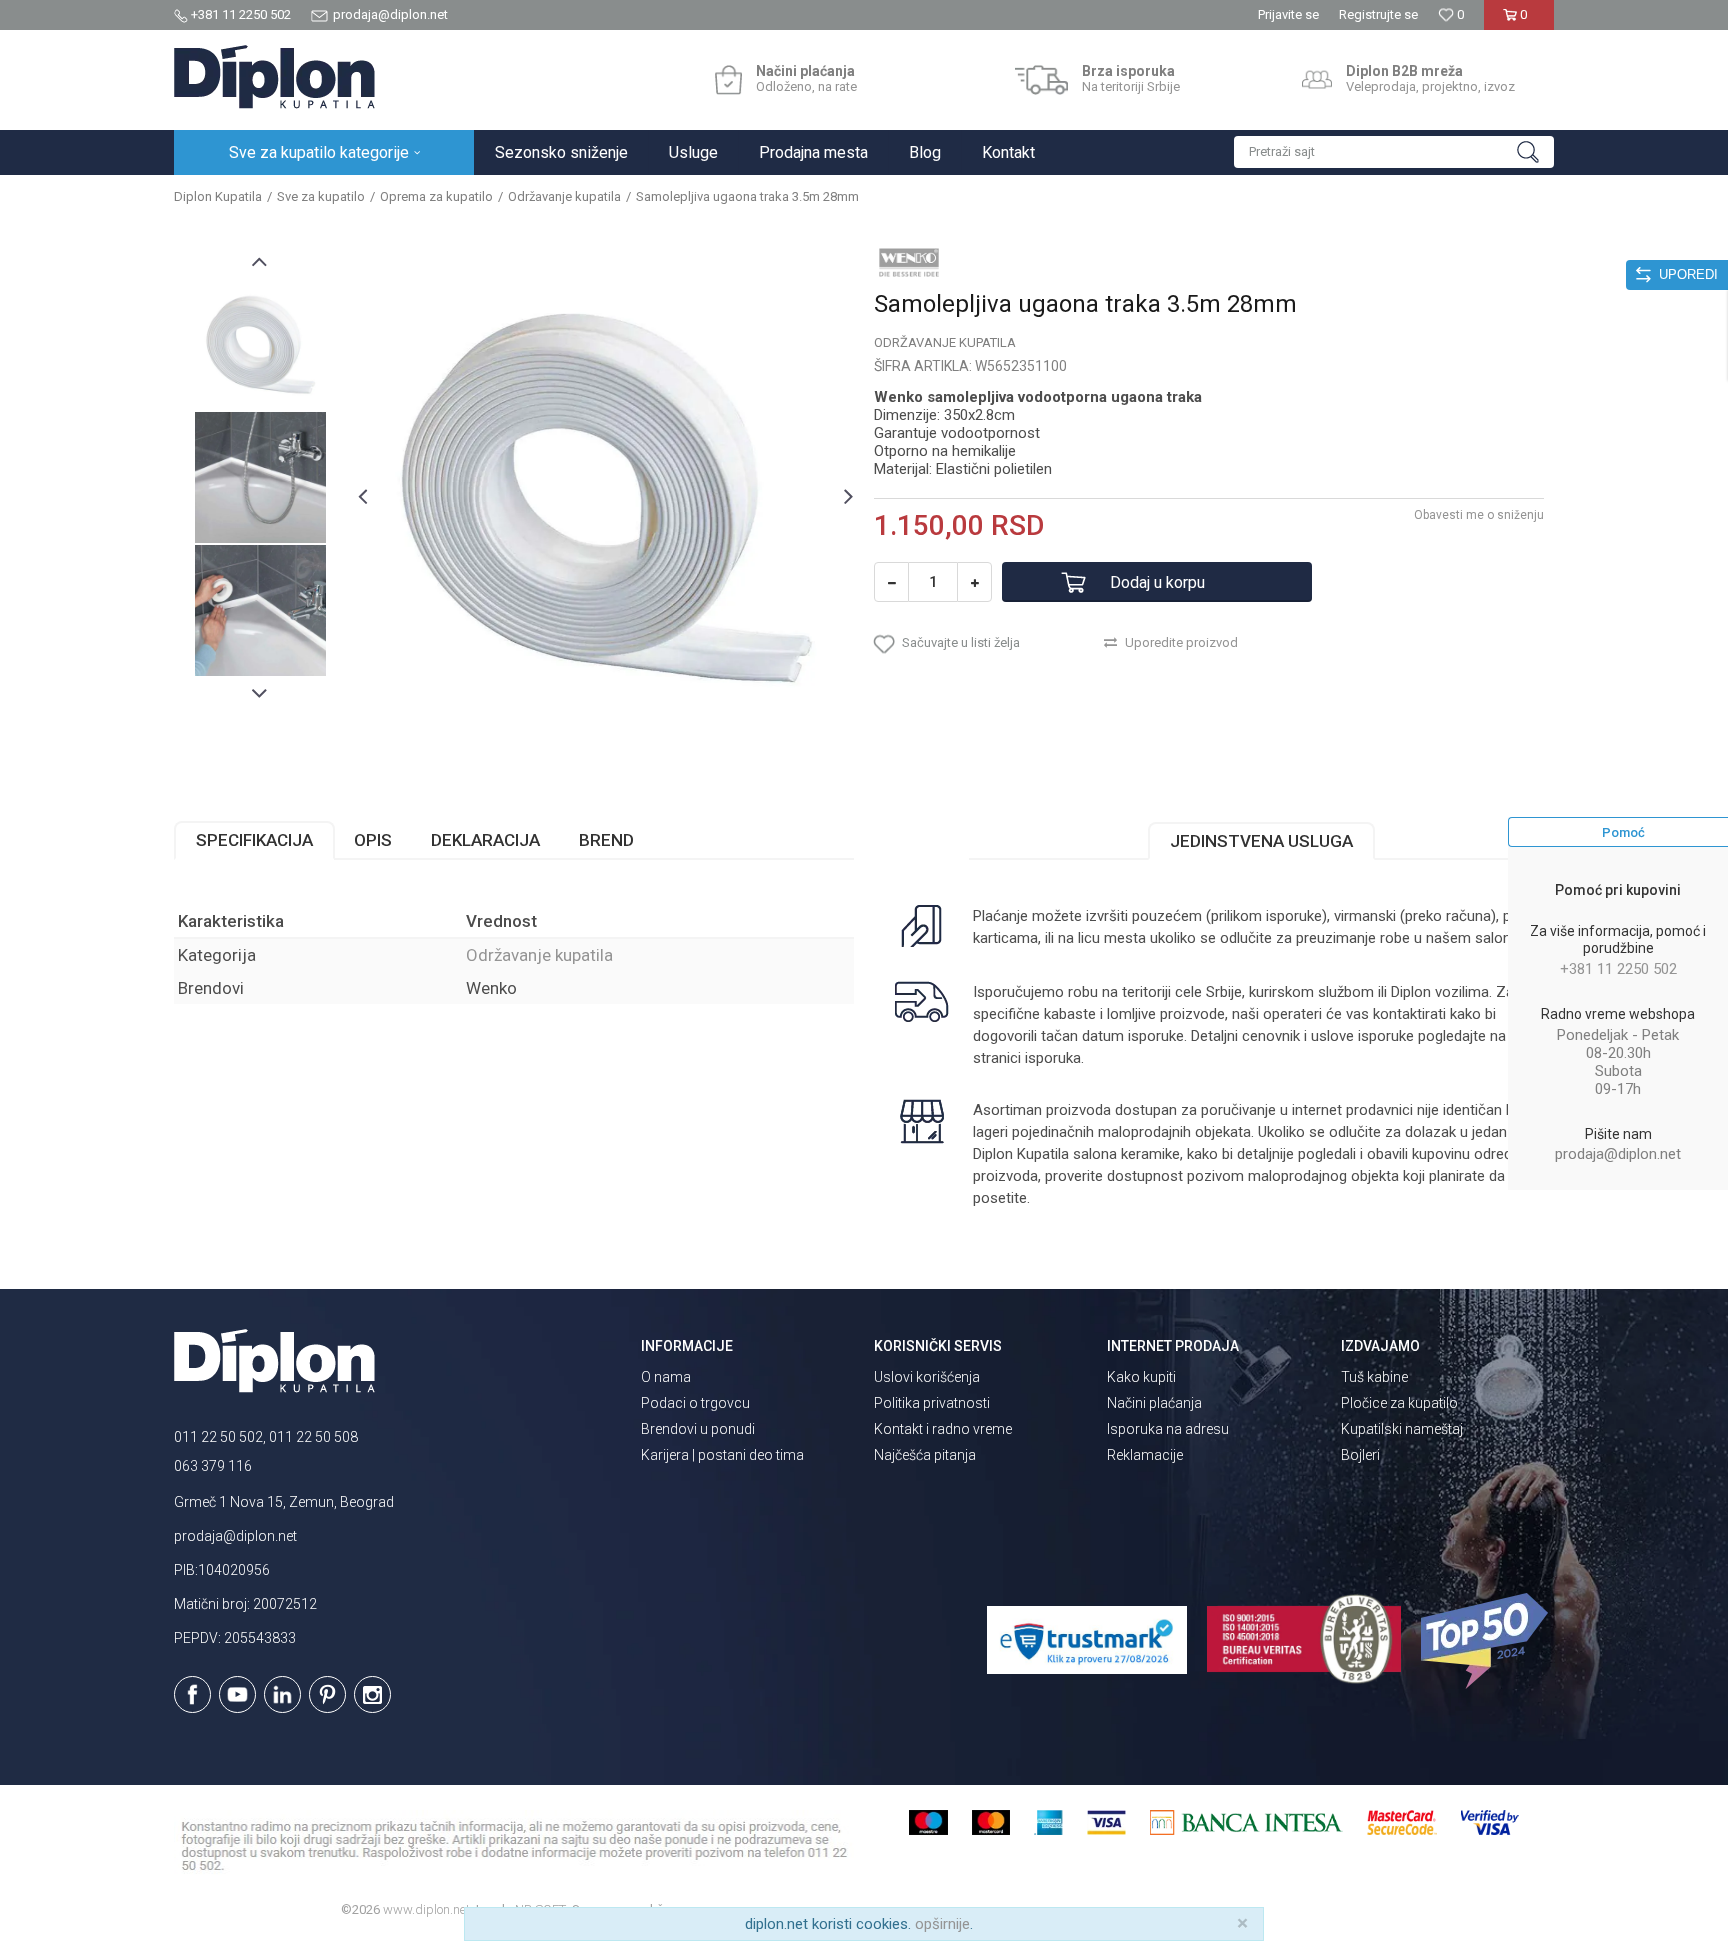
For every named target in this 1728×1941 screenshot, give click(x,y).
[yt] (237, 1694)
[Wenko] (909, 262)
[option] (260, 344)
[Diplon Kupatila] (274, 77)
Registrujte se (1378, 14)
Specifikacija (254, 840)
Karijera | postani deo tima (722, 1455)
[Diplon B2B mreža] (1317, 80)
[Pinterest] (327, 1694)
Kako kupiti (1141, 1377)
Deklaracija (485, 840)
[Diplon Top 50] (1487, 1641)
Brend (606, 840)
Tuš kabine (1374, 1377)
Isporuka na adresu (1168, 1429)
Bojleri (1360, 1455)
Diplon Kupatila (218, 196)
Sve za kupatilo (321, 196)
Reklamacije (1145, 1455)
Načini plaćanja (1154, 1403)
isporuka (1053, 1058)
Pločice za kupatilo (1399, 1403)
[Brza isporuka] (1041, 80)
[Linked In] (282, 1694)
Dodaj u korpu (1157, 582)
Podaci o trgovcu (695, 1403)
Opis (373, 840)
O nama (666, 1377)
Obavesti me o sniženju (1479, 515)
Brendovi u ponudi (698, 1429)
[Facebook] (192, 1694)
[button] (1394, 152)
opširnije (942, 1924)
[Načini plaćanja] (728, 80)
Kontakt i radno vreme (943, 1429)
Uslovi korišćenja (927, 1377)
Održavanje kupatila (564, 196)
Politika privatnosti (932, 1403)
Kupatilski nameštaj (1402, 1429)
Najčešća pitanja (925, 1455)
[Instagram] (372, 1694)
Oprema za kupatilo (436, 196)
